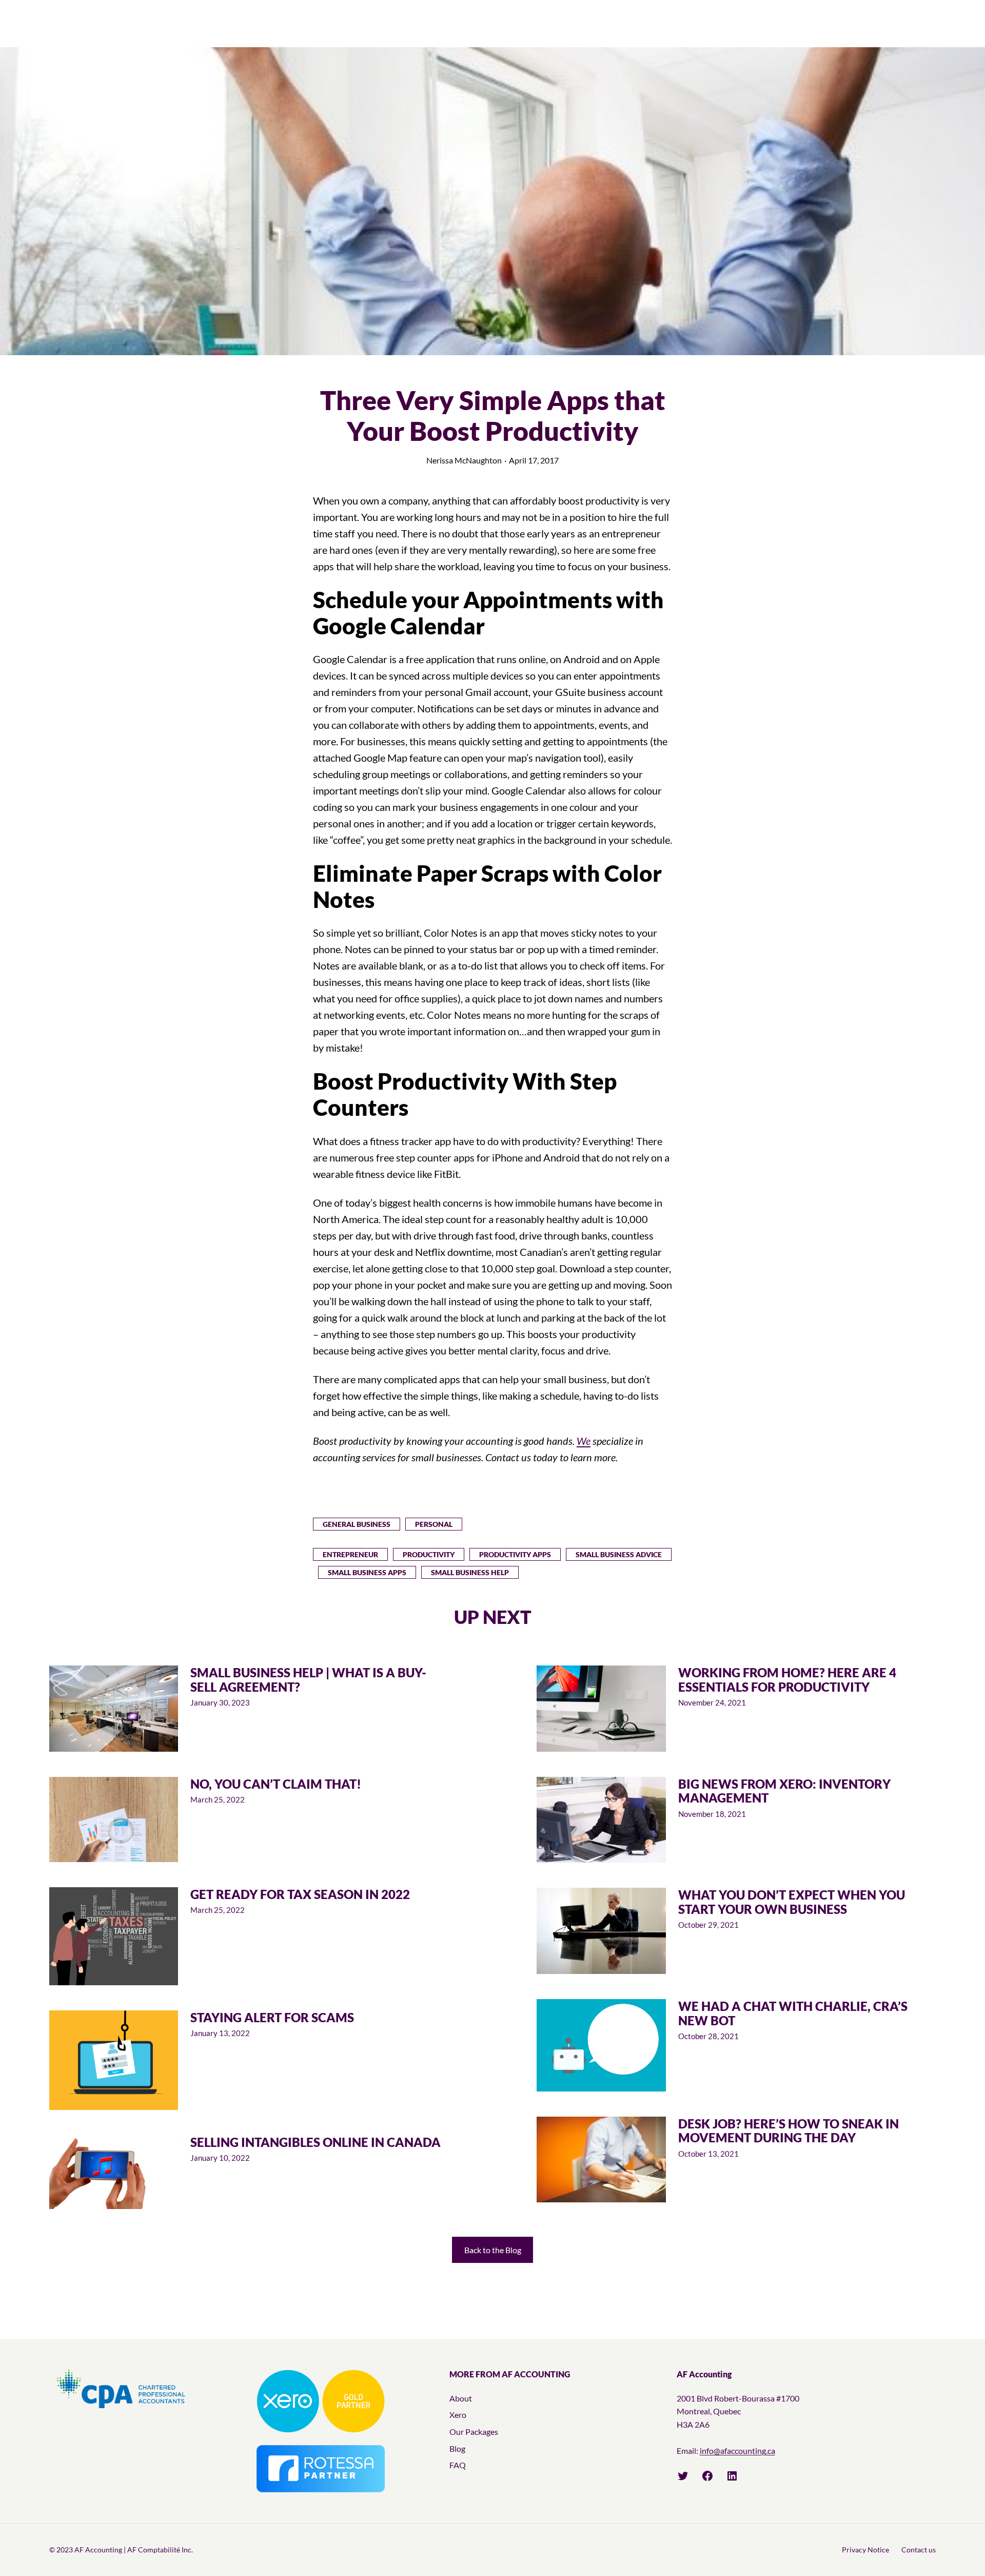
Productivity (429, 1554)
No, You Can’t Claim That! (276, 1784)
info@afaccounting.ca (737, 2451)
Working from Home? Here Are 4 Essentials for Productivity (787, 1680)
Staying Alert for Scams (272, 2018)
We (584, 1441)
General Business (357, 1524)
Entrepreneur (350, 1554)
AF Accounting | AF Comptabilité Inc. (134, 2550)
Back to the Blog (493, 2250)
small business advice (619, 1554)
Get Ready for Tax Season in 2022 (300, 1894)
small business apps (367, 1572)
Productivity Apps (515, 1554)
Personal (434, 1524)
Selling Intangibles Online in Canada (316, 2142)
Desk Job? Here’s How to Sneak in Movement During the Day (789, 2131)
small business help (470, 1572)
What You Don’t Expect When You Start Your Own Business (792, 1902)
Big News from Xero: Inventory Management (784, 1791)
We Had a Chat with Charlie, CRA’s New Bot (793, 2013)
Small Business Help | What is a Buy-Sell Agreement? (308, 1680)
